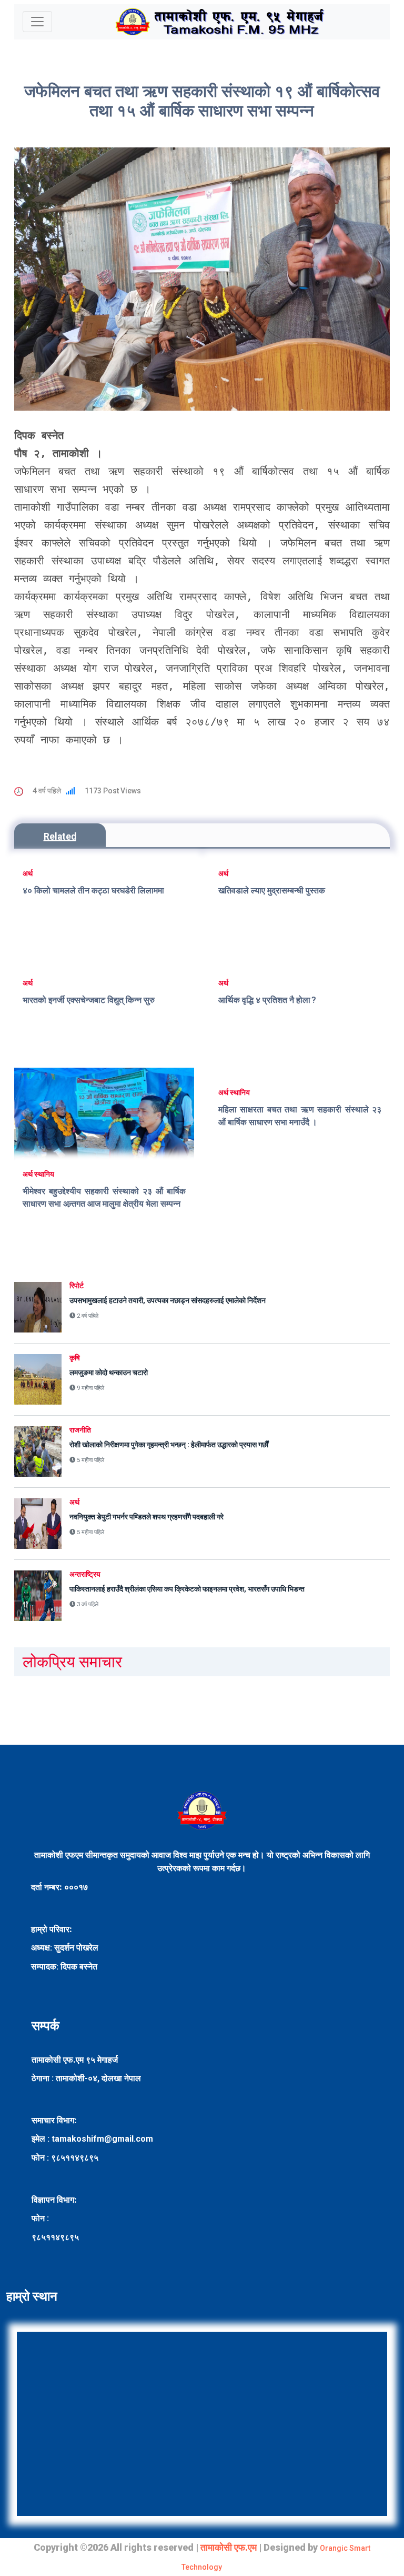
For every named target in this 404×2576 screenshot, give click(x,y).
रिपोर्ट (77, 1286)
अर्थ (28, 873)
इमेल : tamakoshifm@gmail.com (92, 2139)
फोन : (41, 2218)
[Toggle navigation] (37, 22)
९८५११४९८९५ (55, 2237)
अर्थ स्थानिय (38, 1174)
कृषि (75, 1358)
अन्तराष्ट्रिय (85, 1574)
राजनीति (80, 1430)
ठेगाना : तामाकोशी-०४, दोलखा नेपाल (86, 2078)
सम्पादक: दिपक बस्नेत (64, 1967)
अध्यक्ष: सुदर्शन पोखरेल (65, 1948)
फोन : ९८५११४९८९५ (65, 2158)
